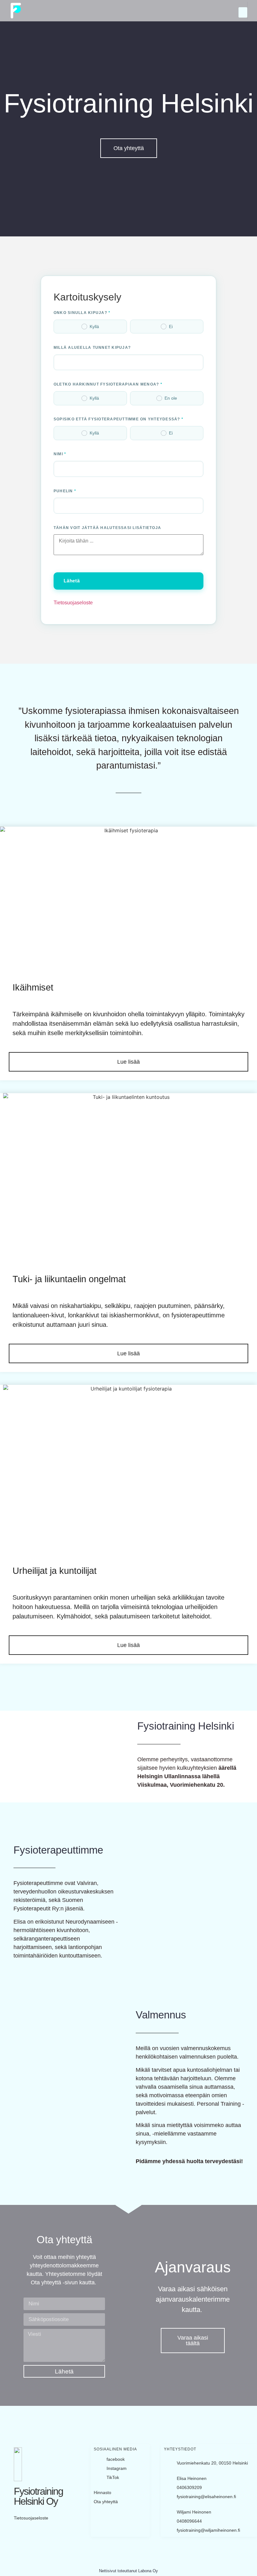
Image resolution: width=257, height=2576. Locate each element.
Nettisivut (108, 2571)
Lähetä (72, 581)
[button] (243, 12)
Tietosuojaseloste (73, 603)
